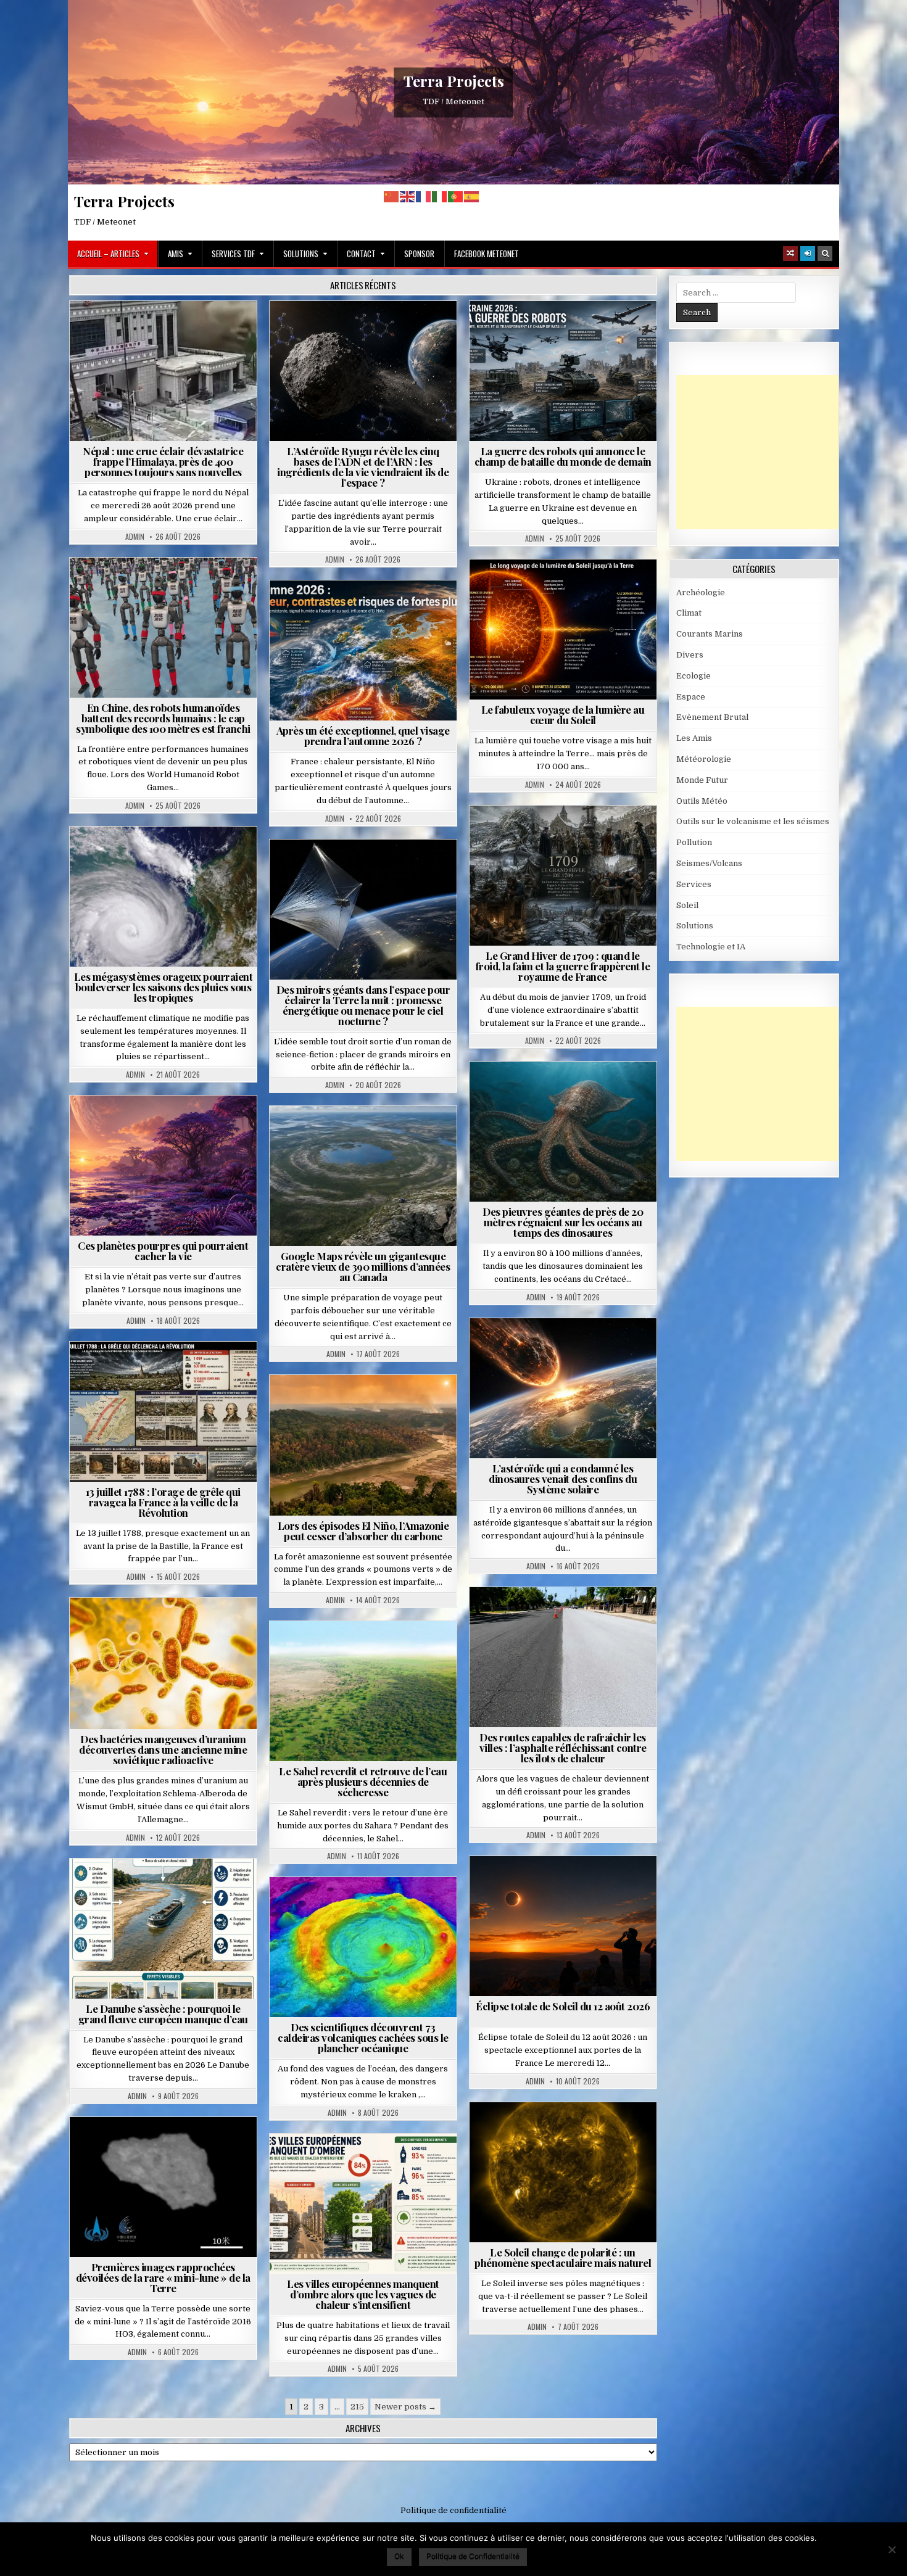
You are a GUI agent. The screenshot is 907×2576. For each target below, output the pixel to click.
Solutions (301, 254)
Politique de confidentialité (453, 2510)
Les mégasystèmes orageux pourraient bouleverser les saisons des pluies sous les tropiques (164, 987)
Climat (340, 1405)
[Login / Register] (808, 254)
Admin (135, 537)
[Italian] (440, 196)
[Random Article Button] (790, 254)
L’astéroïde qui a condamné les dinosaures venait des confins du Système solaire (563, 1479)
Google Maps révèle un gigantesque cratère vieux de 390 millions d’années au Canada (363, 1266)
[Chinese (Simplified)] (392, 196)
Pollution (360, 869)
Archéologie (546, 1092)
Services (694, 884)
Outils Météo (702, 801)
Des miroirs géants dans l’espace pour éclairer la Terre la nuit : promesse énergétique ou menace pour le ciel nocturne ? (363, 1005)
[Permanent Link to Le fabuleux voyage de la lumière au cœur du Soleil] (563, 630)
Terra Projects (454, 81)
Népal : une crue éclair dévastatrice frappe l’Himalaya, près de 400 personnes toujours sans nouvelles (163, 461)
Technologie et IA (601, 331)
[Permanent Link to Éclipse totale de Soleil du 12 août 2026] (563, 1926)
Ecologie (390, 1651)
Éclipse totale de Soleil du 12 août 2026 (563, 2006)
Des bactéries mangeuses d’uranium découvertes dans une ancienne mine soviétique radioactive (163, 1749)
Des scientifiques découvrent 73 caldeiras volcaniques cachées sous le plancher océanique (363, 2037)
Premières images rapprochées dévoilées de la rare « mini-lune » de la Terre (163, 2277)
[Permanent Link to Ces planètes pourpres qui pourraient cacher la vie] (163, 1166)
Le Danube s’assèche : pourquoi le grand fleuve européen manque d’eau (163, 2014)
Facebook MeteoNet (487, 254)
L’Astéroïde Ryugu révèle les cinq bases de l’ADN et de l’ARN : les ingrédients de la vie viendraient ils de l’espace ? (363, 467)
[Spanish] (472, 196)
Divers (600, 1092)
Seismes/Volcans (211, 331)
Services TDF (233, 254)
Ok (399, 2556)
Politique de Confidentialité (473, 2556)
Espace (368, 331)
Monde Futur (526, 331)
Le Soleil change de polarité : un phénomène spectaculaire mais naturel (563, 2257)
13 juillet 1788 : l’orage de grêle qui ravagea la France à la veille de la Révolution (163, 1502)
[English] (408, 196)
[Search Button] (825, 254)
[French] (424, 196)
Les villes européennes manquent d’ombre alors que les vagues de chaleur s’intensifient (363, 2294)
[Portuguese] (456, 196)
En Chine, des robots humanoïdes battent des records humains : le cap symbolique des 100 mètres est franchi (163, 718)
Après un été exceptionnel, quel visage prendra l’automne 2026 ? (363, 736)
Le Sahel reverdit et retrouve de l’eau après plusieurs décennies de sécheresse (363, 1781)
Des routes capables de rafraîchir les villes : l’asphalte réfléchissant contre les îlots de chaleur (563, 1748)
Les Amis (694, 738)
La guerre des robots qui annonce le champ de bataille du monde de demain (563, 456)
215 (357, 2407)
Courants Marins (710, 634)
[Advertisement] (769, 452)
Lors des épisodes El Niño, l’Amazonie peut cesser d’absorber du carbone (363, 1531)
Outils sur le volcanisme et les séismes (753, 821)
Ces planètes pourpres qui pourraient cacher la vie (163, 1251)
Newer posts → (405, 2407)
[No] (892, 2549)
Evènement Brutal (128, 331)
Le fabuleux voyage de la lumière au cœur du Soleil (563, 715)
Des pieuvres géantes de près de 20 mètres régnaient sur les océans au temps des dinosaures (563, 1222)
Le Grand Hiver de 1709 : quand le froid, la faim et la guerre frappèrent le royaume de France (563, 966)
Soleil (568, 589)
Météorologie (368, 610)
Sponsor (419, 254)
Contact (361, 254)
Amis (176, 254)
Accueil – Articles (108, 254)
